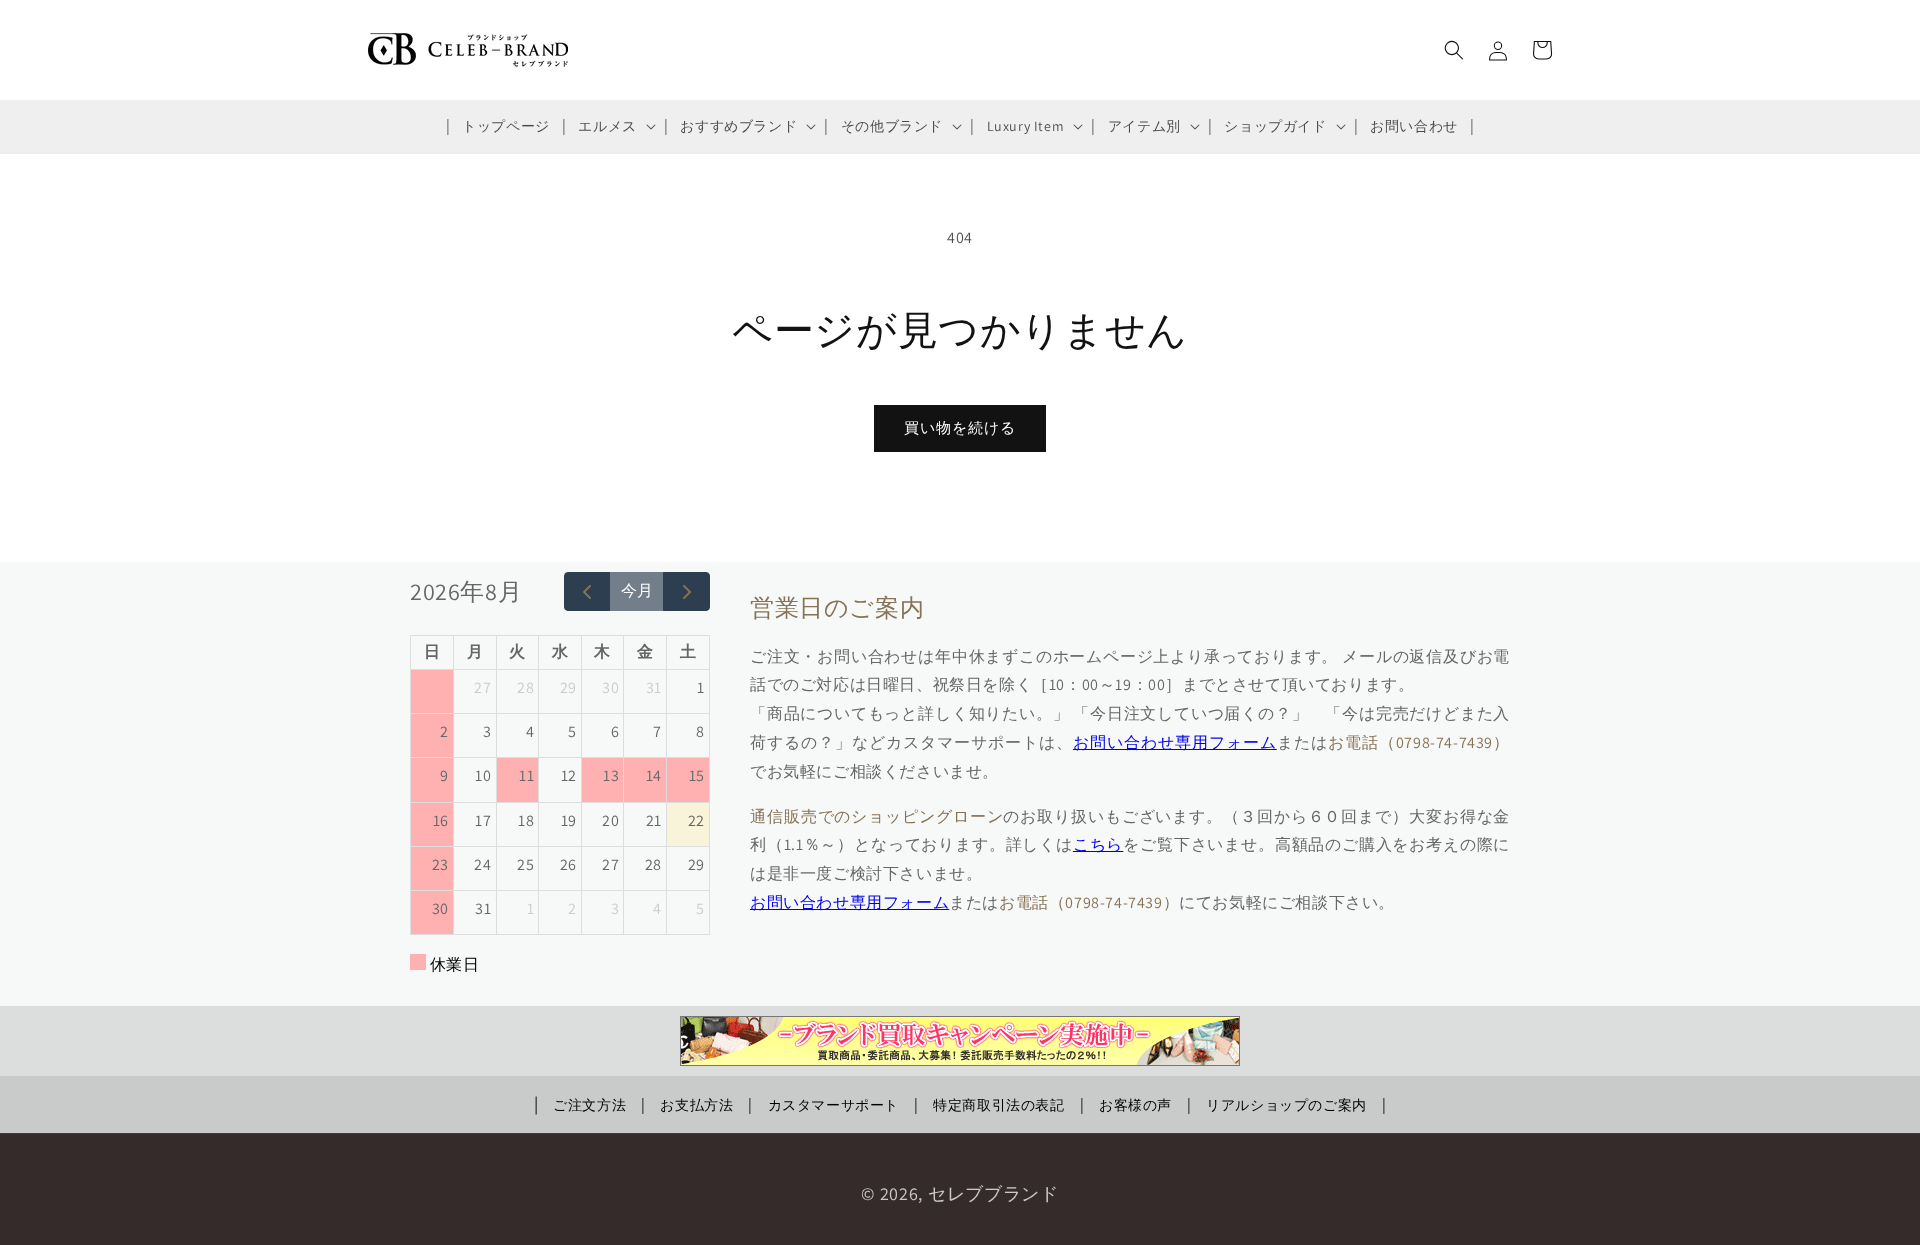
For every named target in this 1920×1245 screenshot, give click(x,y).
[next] (686, 592)
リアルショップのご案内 (1286, 1105)
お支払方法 (696, 1105)
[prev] (587, 592)
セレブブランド (993, 1193)
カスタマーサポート (833, 1105)
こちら (1098, 844)
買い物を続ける (960, 427)
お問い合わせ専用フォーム (1175, 742)
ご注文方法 (589, 1105)
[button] (614, 126)
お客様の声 (1135, 1105)
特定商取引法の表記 (998, 1105)
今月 (637, 590)
